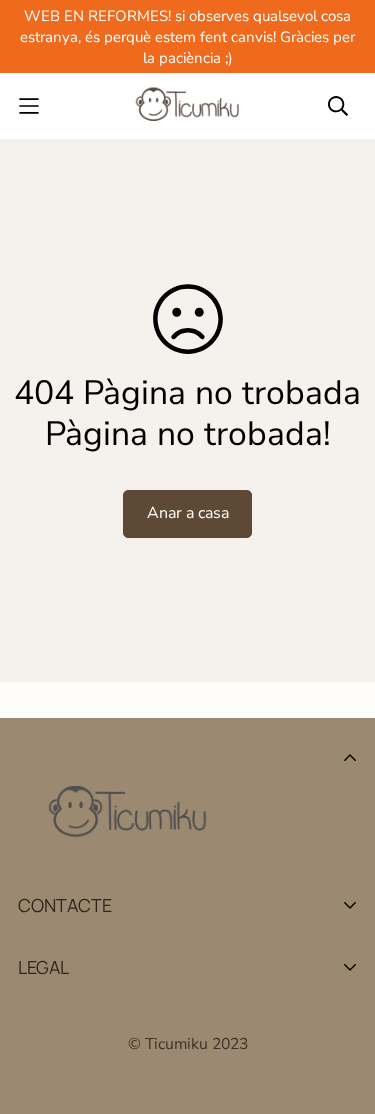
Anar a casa (188, 513)
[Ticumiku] (188, 106)
